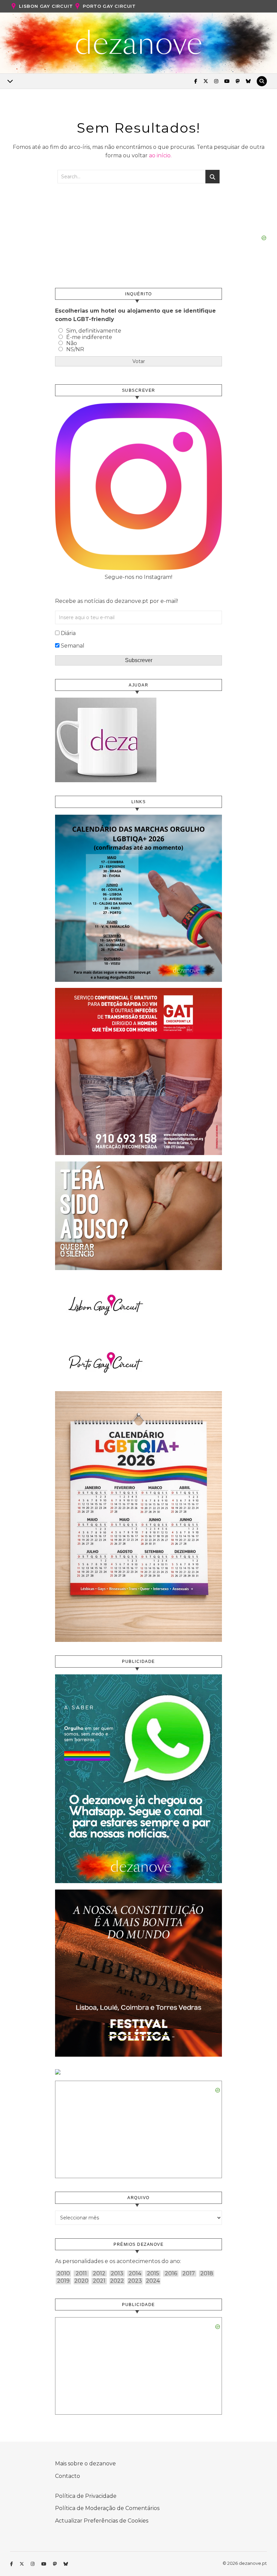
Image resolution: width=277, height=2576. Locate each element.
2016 (171, 2274)
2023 (135, 2281)
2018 (207, 2274)
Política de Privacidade (86, 2496)
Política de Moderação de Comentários (107, 2508)
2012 (99, 2274)
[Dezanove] (139, 42)
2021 (99, 2281)
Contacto (68, 2476)
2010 (64, 2274)
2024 (153, 2281)
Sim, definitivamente (94, 331)
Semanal (73, 646)
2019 (63, 2281)
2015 (153, 2274)
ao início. (160, 155)
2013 (117, 2274)
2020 (81, 2281)
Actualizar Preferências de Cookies (102, 2521)
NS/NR (75, 349)
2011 (81, 2274)
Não (72, 343)
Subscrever (139, 660)
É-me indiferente (89, 337)
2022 (117, 2281)
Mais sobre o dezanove (85, 2464)
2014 (135, 2274)
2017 (189, 2274)
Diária (68, 633)
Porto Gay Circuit (109, 6)
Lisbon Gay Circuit (46, 6)
